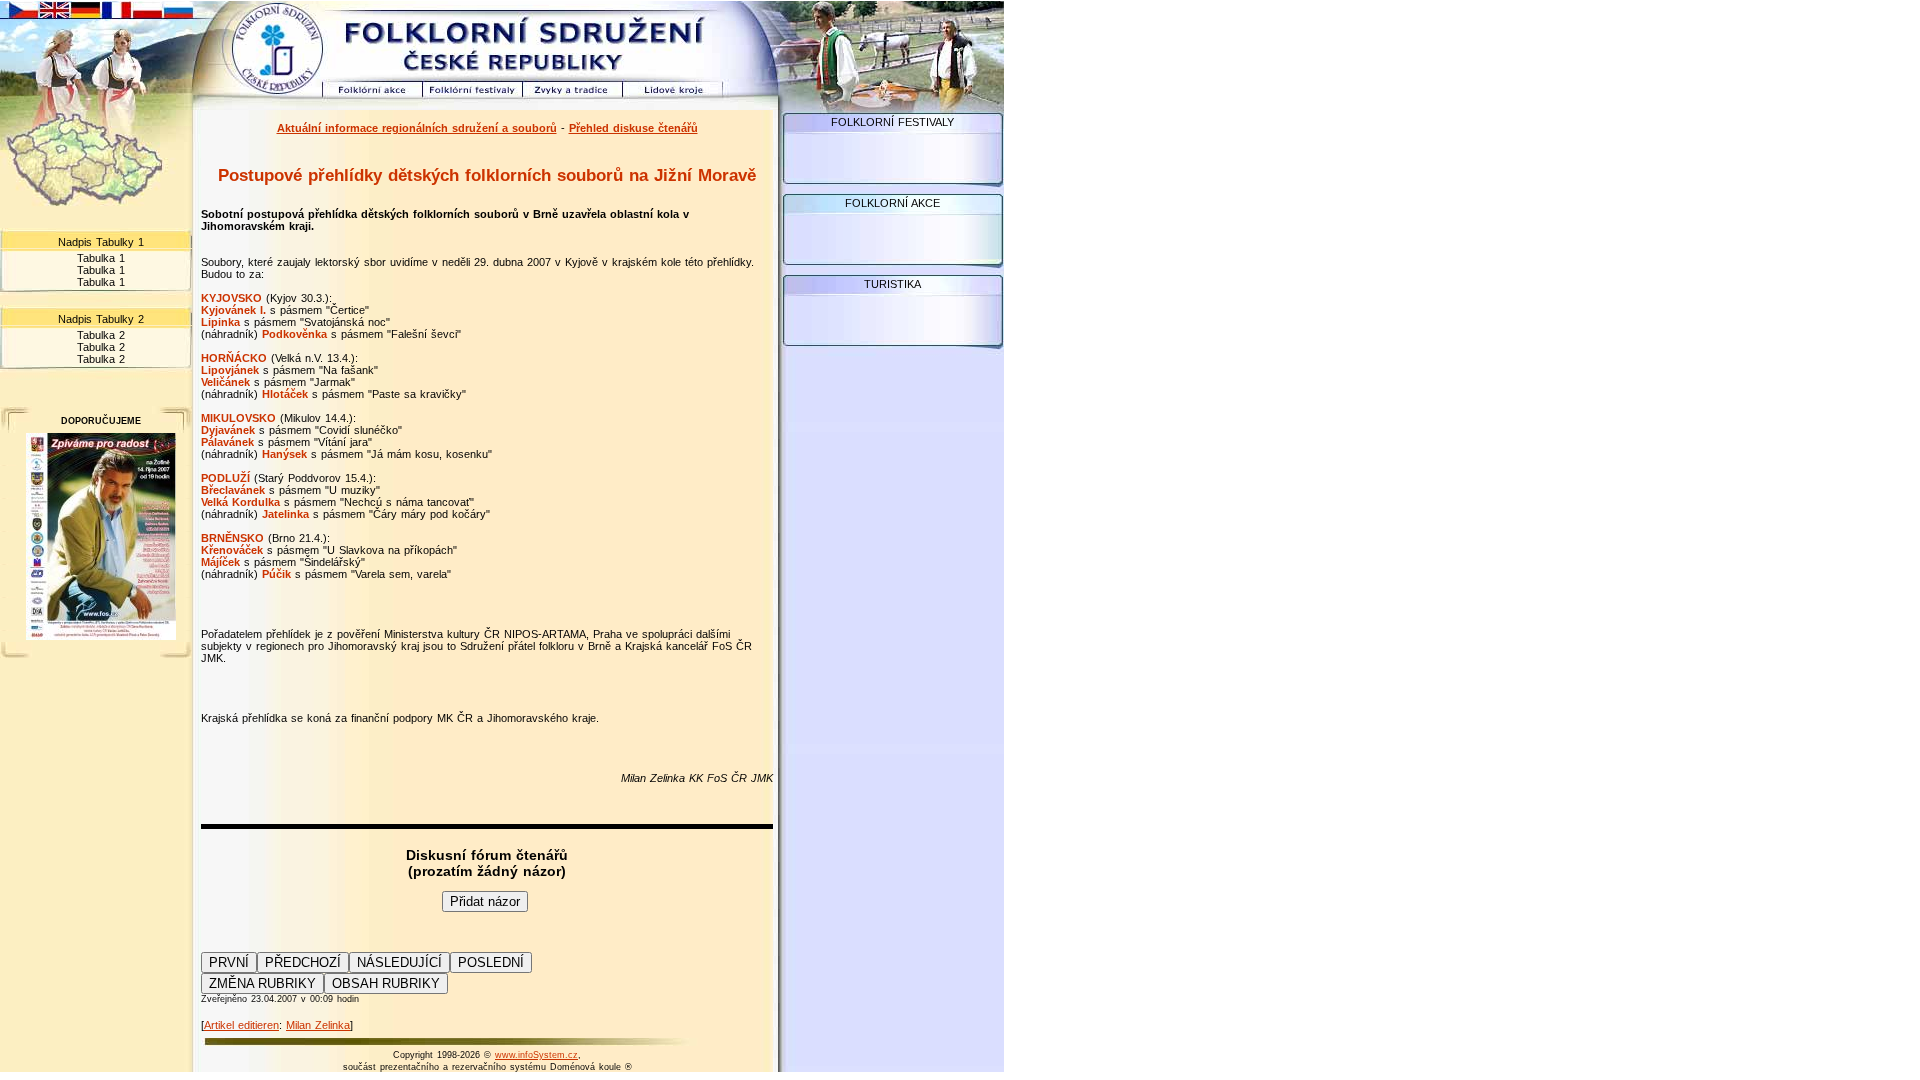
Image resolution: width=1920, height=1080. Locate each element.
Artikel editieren (241, 1025)
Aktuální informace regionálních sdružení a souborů (417, 128)
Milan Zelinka (318, 1025)
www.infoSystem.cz (536, 1055)
